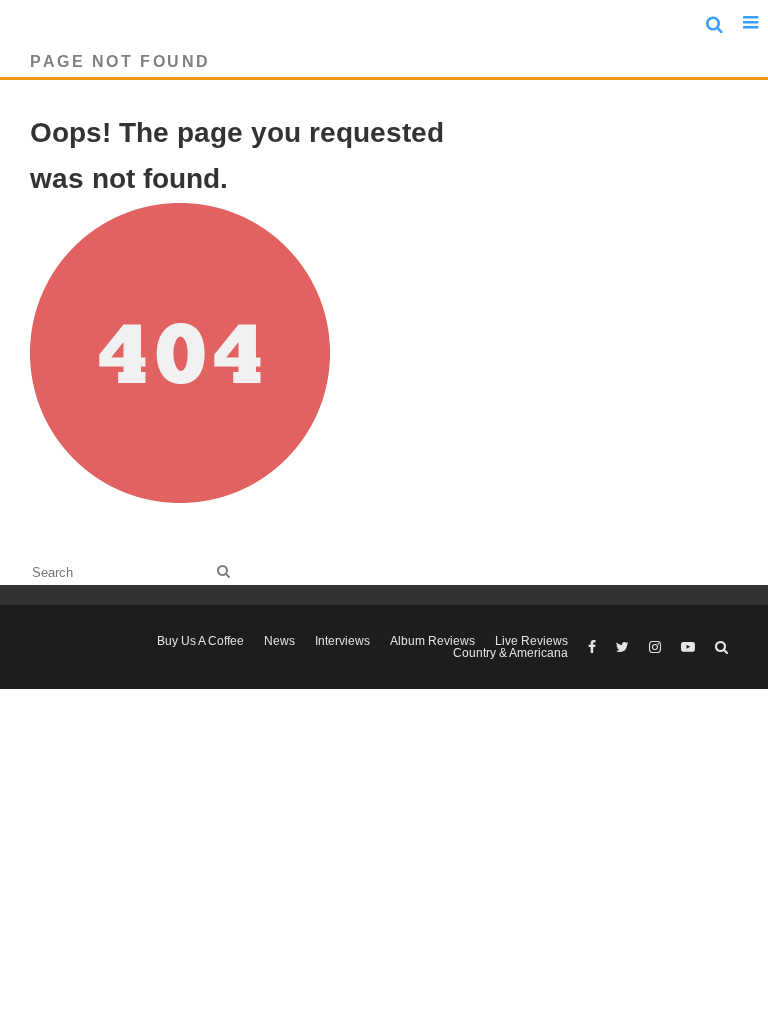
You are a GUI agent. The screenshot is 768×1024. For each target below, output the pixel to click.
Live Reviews (531, 641)
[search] (223, 571)
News (279, 641)
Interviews (342, 641)
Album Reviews (432, 641)
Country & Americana (510, 653)
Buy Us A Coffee (200, 641)
